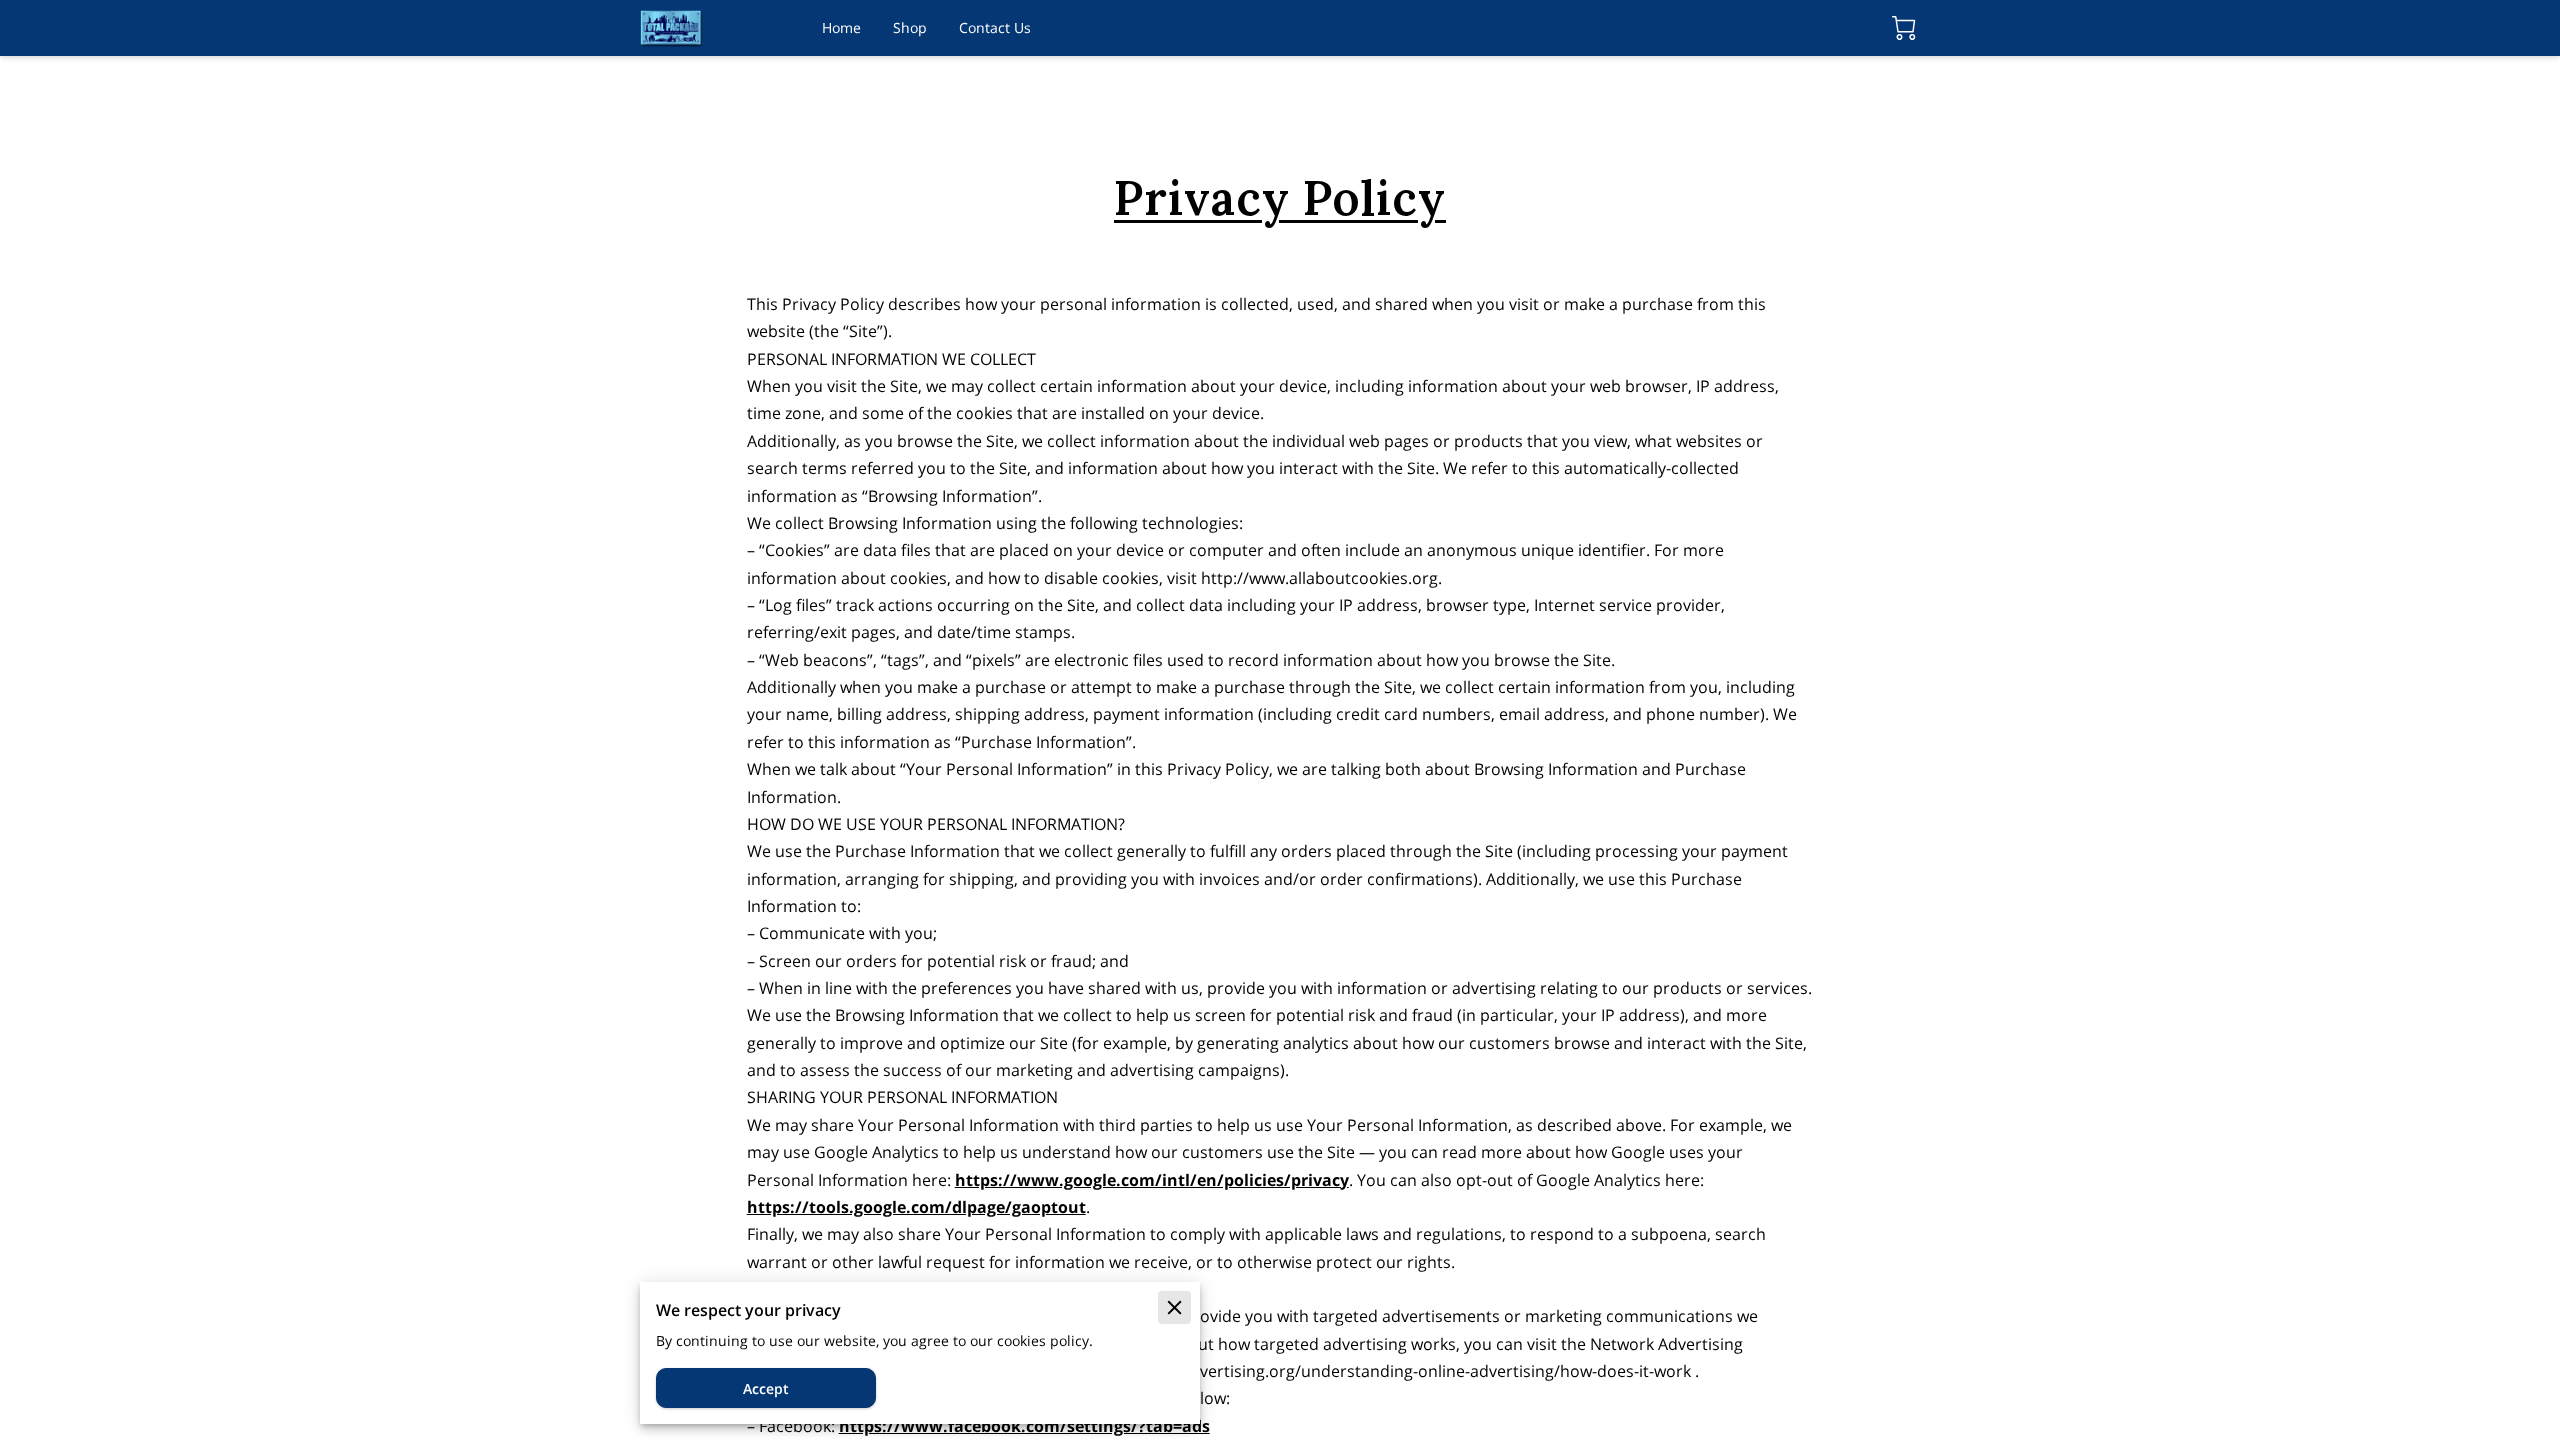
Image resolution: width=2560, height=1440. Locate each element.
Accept (766, 1388)
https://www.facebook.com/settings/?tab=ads (1024, 1426)
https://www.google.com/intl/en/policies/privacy (1152, 1180)
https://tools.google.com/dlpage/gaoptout (916, 1207)
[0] (1904, 28)
